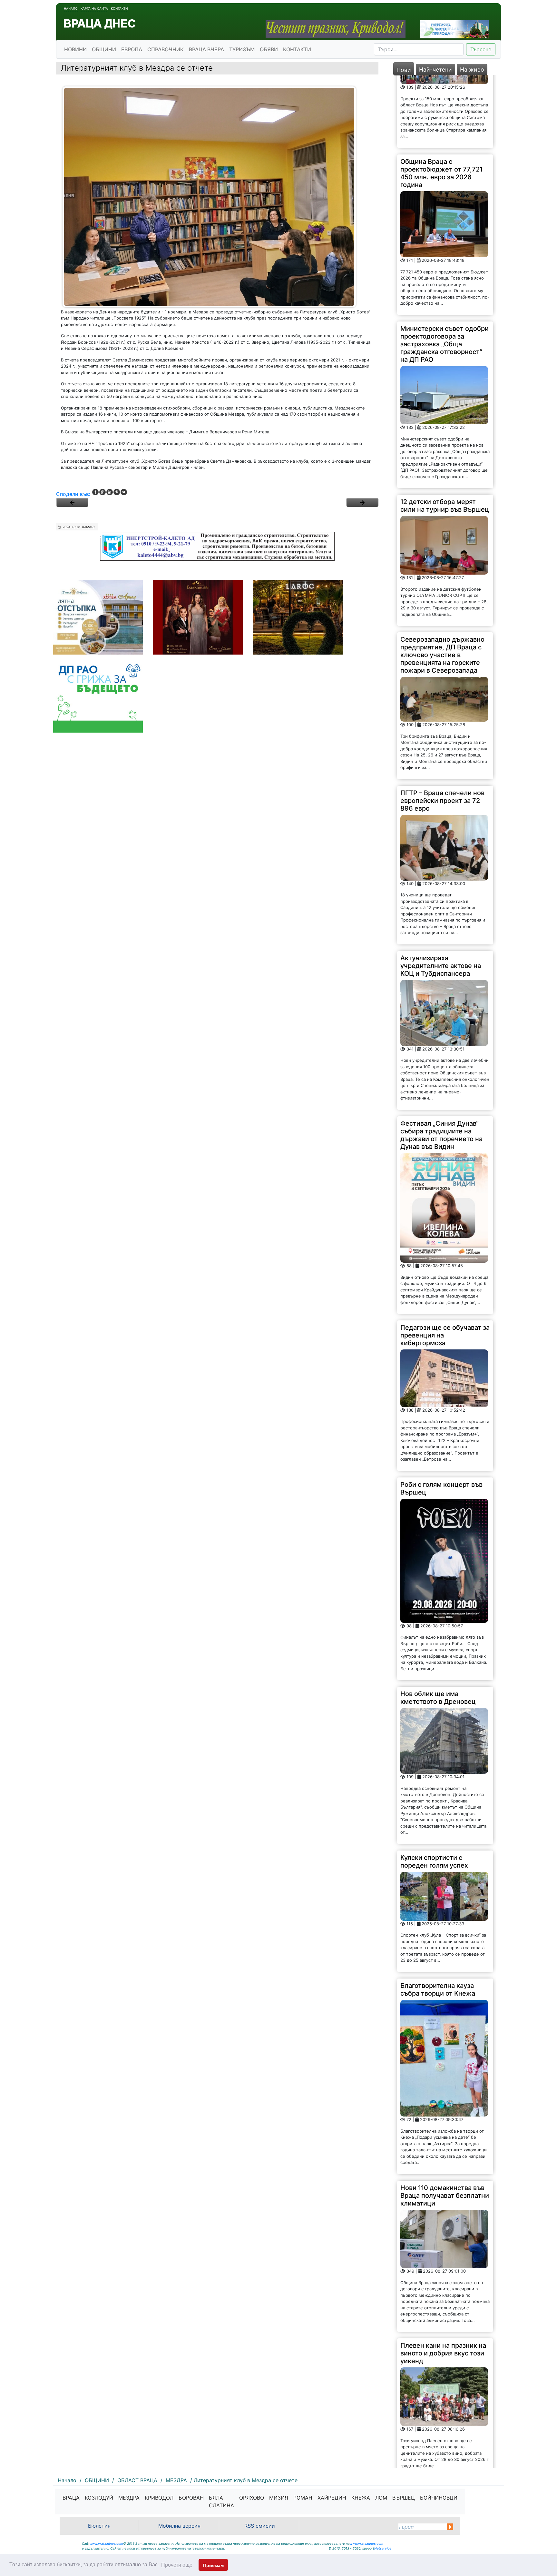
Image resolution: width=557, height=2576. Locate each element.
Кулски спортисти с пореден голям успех (434, 1789)
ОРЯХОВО (252, 2498)
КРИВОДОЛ (159, 2498)
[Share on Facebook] (95, 492)
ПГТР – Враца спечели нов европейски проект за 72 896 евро (442, 728)
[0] (72, 502)
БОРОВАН (191, 2498)
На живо (472, 69)
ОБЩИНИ (104, 49)
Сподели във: (73, 494)
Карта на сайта (94, 8)
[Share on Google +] (103, 492)
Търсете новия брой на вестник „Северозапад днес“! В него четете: (437, 2426)
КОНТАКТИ (297, 49)
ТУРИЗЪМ (242, 49)
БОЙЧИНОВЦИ (439, 2498)
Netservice (383, 2548)
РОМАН (303, 2498)
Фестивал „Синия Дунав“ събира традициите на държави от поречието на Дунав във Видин (441, 1062)
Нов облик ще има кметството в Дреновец (438, 1625)
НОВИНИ (75, 49)
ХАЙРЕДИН (332, 2498)
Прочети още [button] (177, 2565)
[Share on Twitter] (124, 492)
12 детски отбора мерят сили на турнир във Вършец (445, 433)
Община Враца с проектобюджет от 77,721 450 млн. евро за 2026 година (441, 100)
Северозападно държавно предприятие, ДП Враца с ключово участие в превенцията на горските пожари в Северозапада (442, 582)
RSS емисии (260, 2526)
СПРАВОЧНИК (166, 49)
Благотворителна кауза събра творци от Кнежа (438, 1917)
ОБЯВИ (269, 49)
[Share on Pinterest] (117, 492)
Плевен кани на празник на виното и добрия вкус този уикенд (443, 2280)
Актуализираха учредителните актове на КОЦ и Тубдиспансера (441, 893)
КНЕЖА (361, 2498)
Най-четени (435, 69)
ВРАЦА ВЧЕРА (206, 49)
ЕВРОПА (132, 49)
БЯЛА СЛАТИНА (221, 2502)
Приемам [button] (213, 2565)
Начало (71, 8)
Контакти (119, 8)
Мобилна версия (179, 2526)
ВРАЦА (71, 2498)
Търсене (481, 49)
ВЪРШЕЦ (404, 2498)
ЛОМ (381, 2498)
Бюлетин (99, 2526)
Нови (404, 70)
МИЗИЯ (279, 2498)
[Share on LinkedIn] (110, 492)
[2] (362, 502)
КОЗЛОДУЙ (99, 2498)
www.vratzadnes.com (106, 2543)
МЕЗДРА (129, 2498)
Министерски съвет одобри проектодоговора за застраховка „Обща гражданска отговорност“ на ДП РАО (445, 271)
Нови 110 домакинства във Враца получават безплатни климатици (445, 2123)
